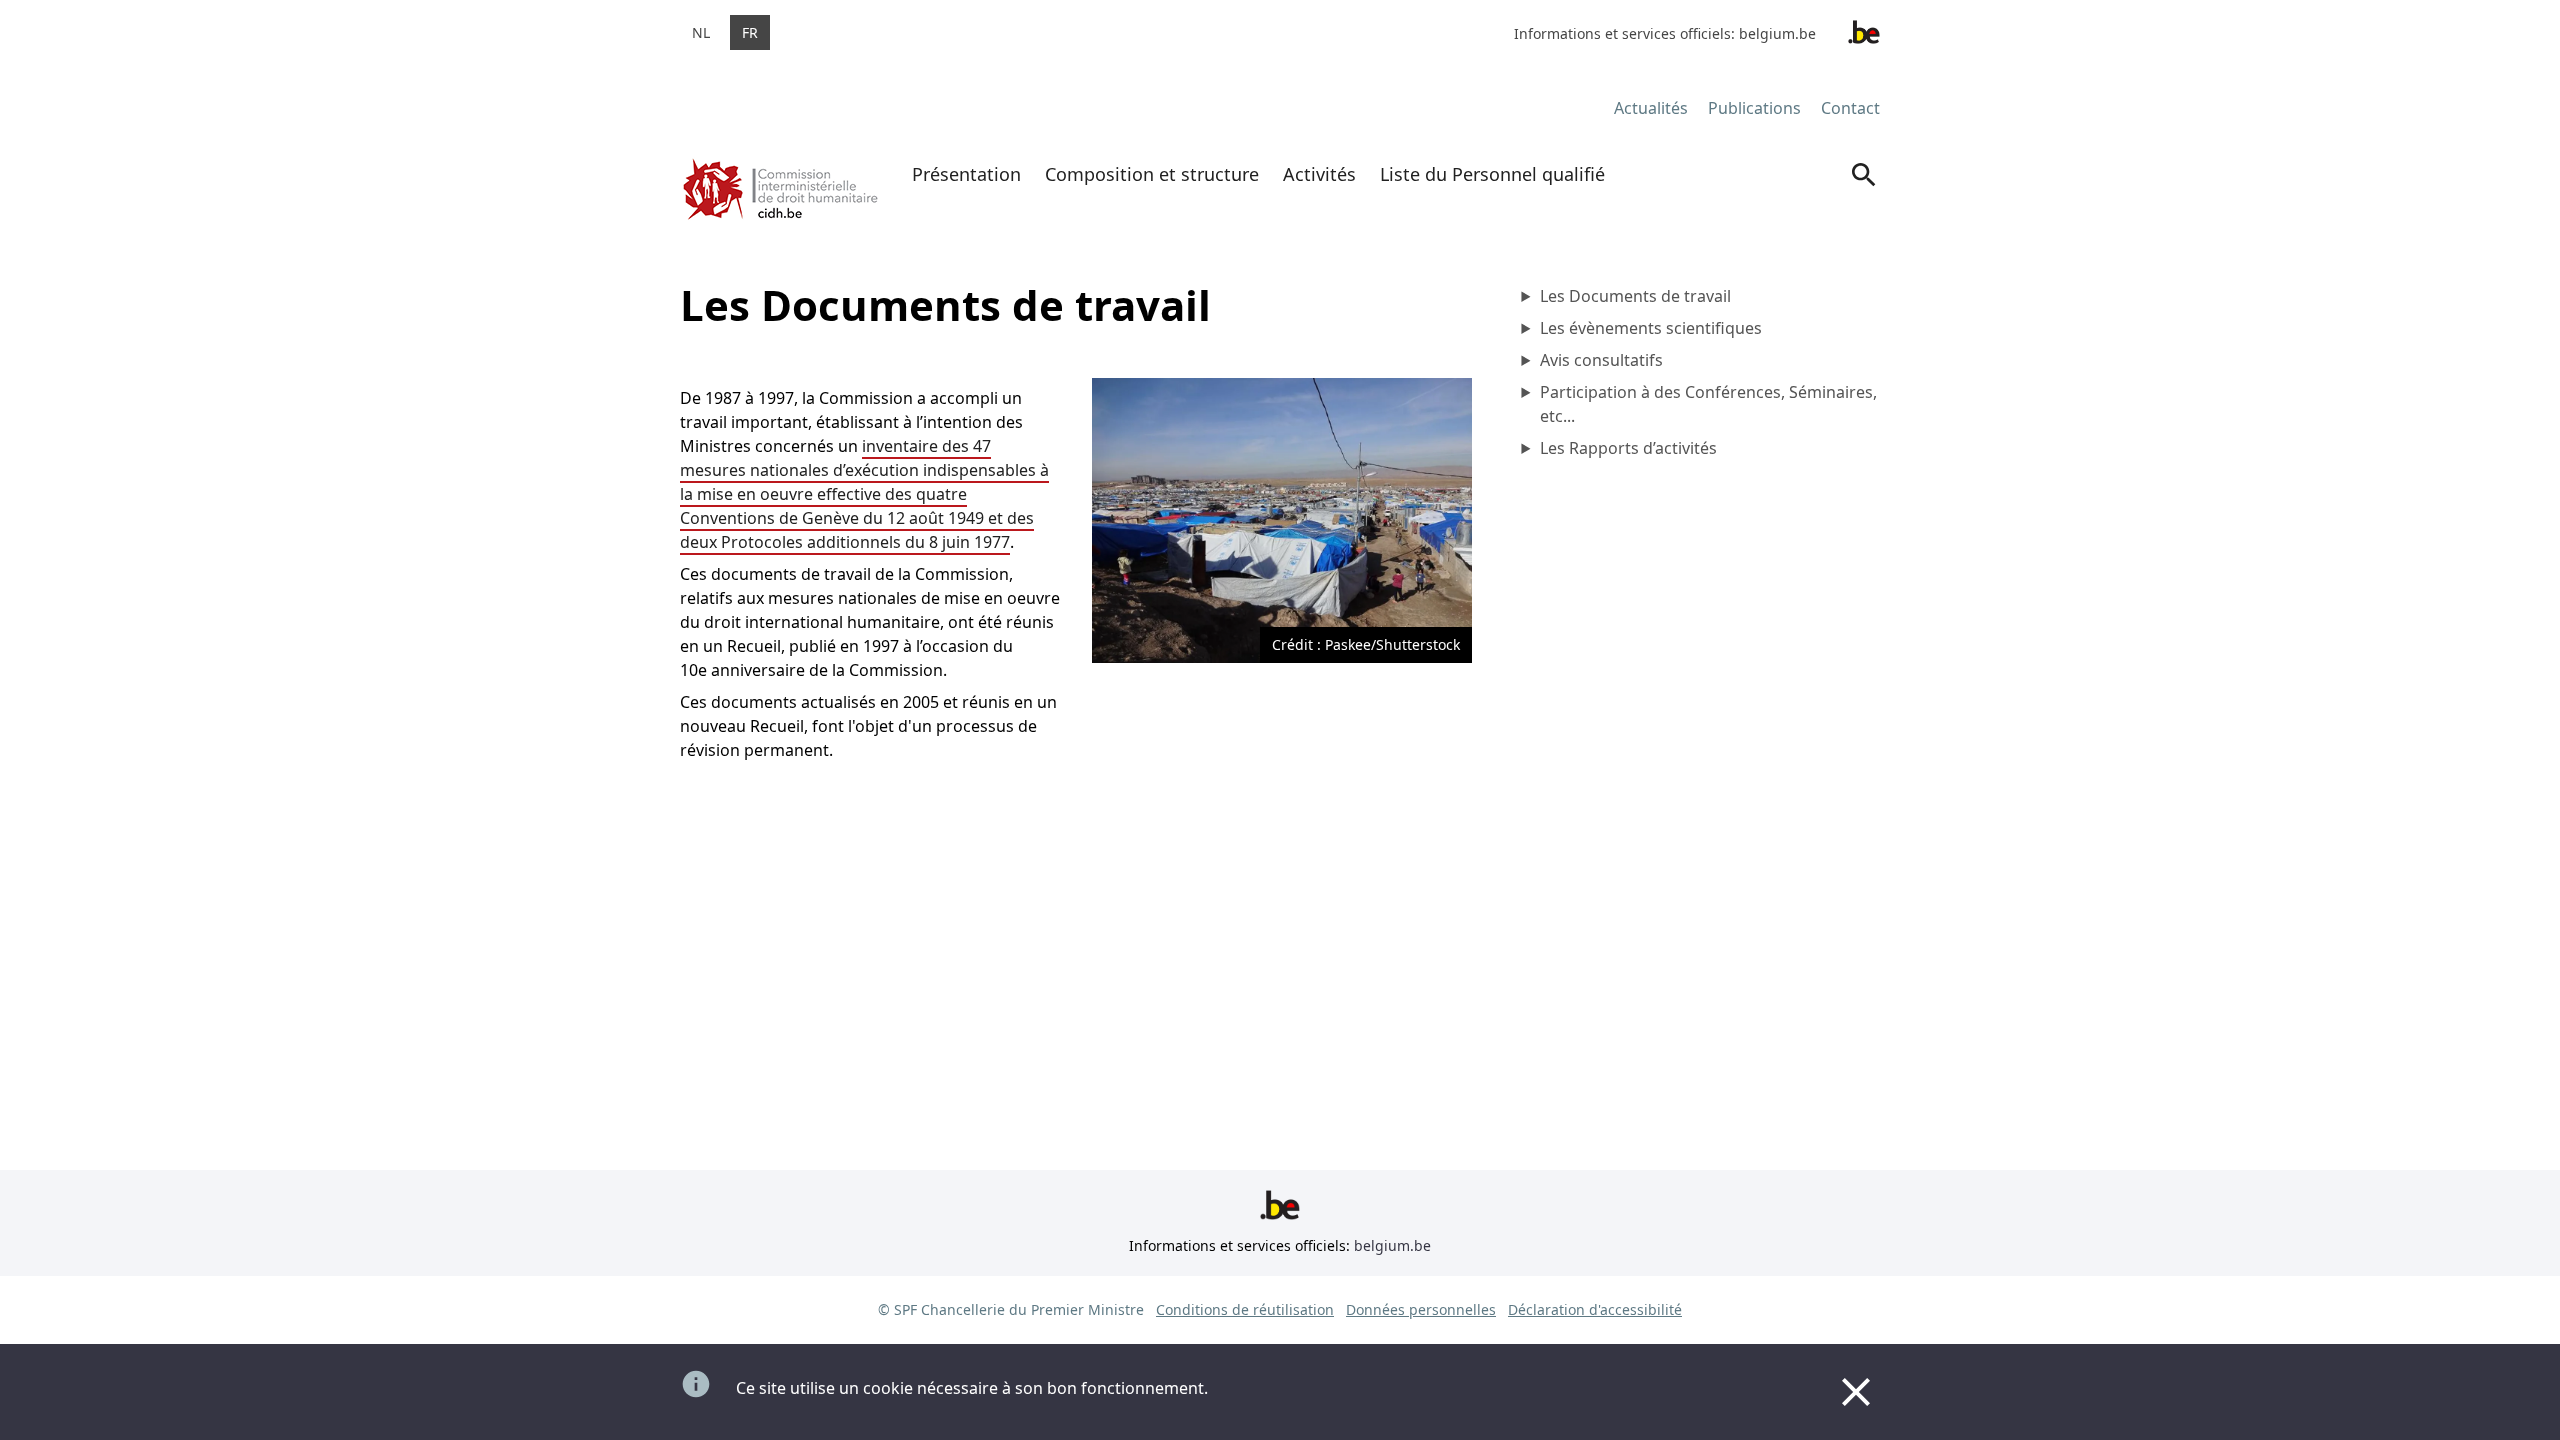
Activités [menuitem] (1319, 174)
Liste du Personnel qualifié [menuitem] (1492, 174)
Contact (1850, 108)
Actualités (1651, 108)
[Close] (1856, 1392)
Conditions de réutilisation (1245, 1309)
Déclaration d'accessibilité (1595, 1309)
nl (701, 32)
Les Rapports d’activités (1628, 448)
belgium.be (1777, 33)
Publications (1754, 108)
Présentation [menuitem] (966, 174)
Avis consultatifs (1601, 360)
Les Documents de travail (1635, 296)
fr (750, 32)
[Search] (1864, 192)
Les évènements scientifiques (1651, 328)
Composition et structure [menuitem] (1152, 174)
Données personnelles (1421, 1309)
